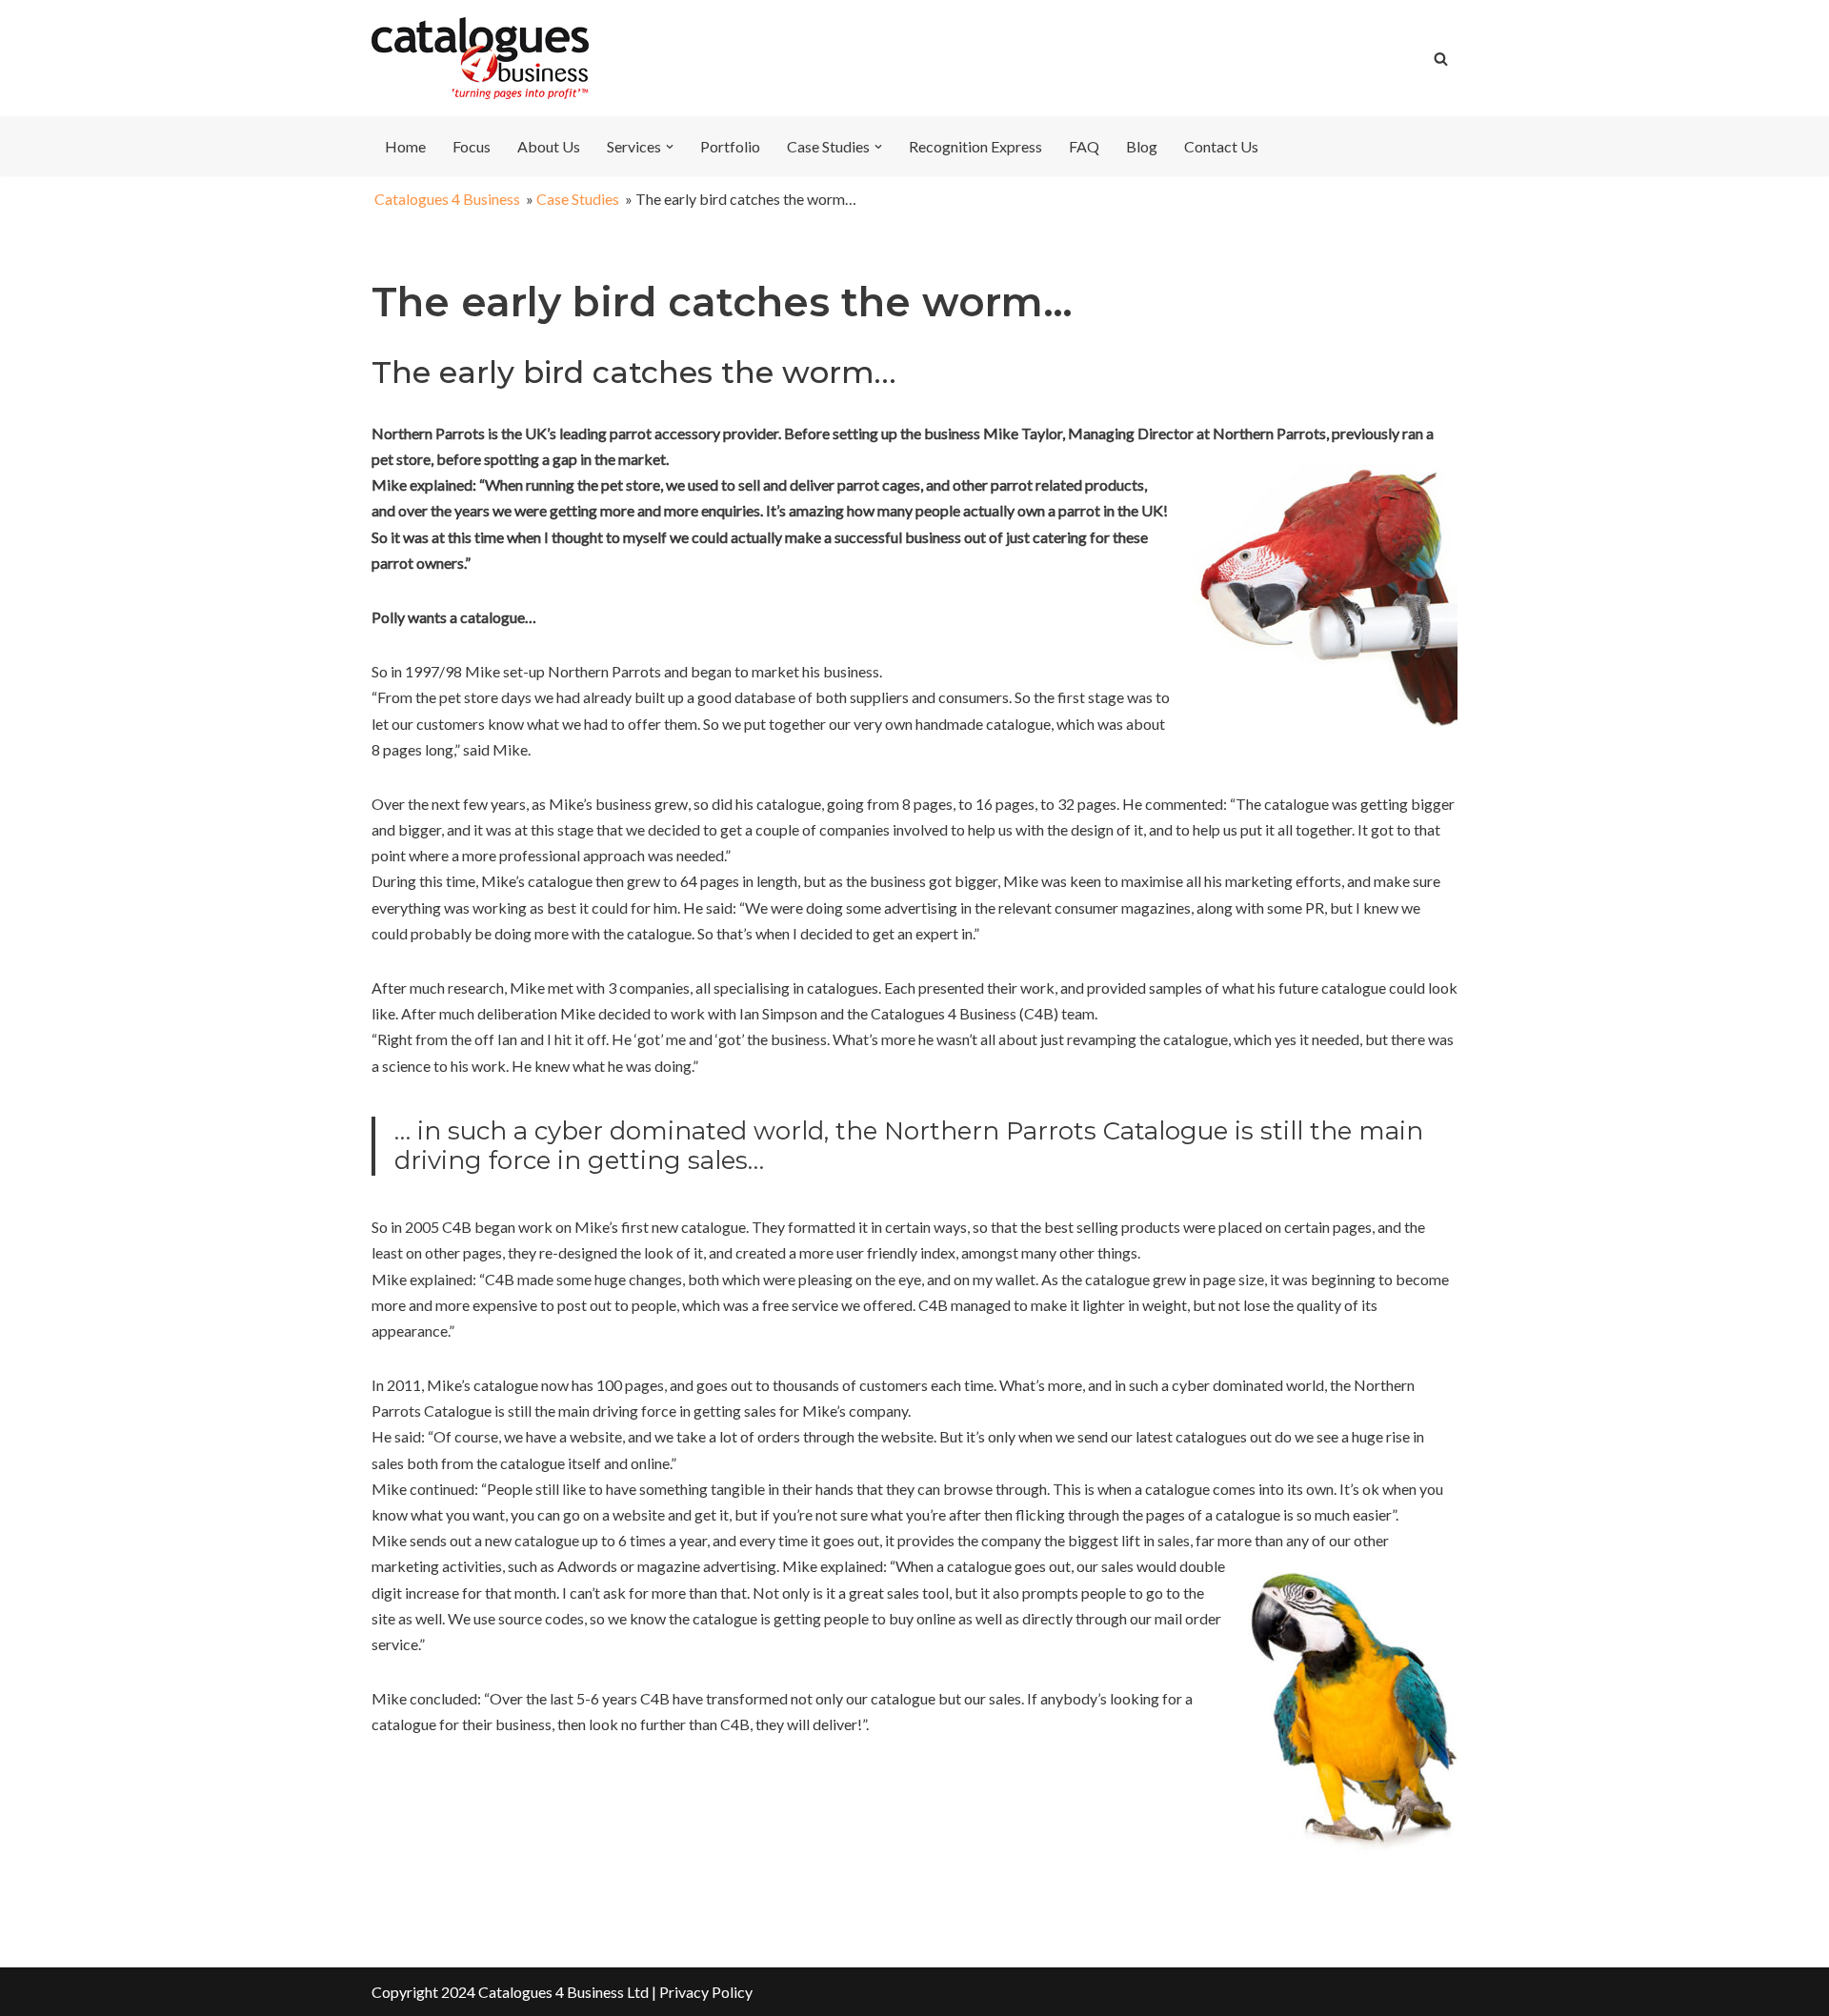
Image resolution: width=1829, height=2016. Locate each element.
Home (405, 146)
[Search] (1441, 59)
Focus (472, 146)
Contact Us (1221, 146)
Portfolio (730, 146)
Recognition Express (975, 146)
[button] (670, 147)
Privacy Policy (706, 1992)
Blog (1142, 146)
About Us (549, 146)
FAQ (1084, 146)
